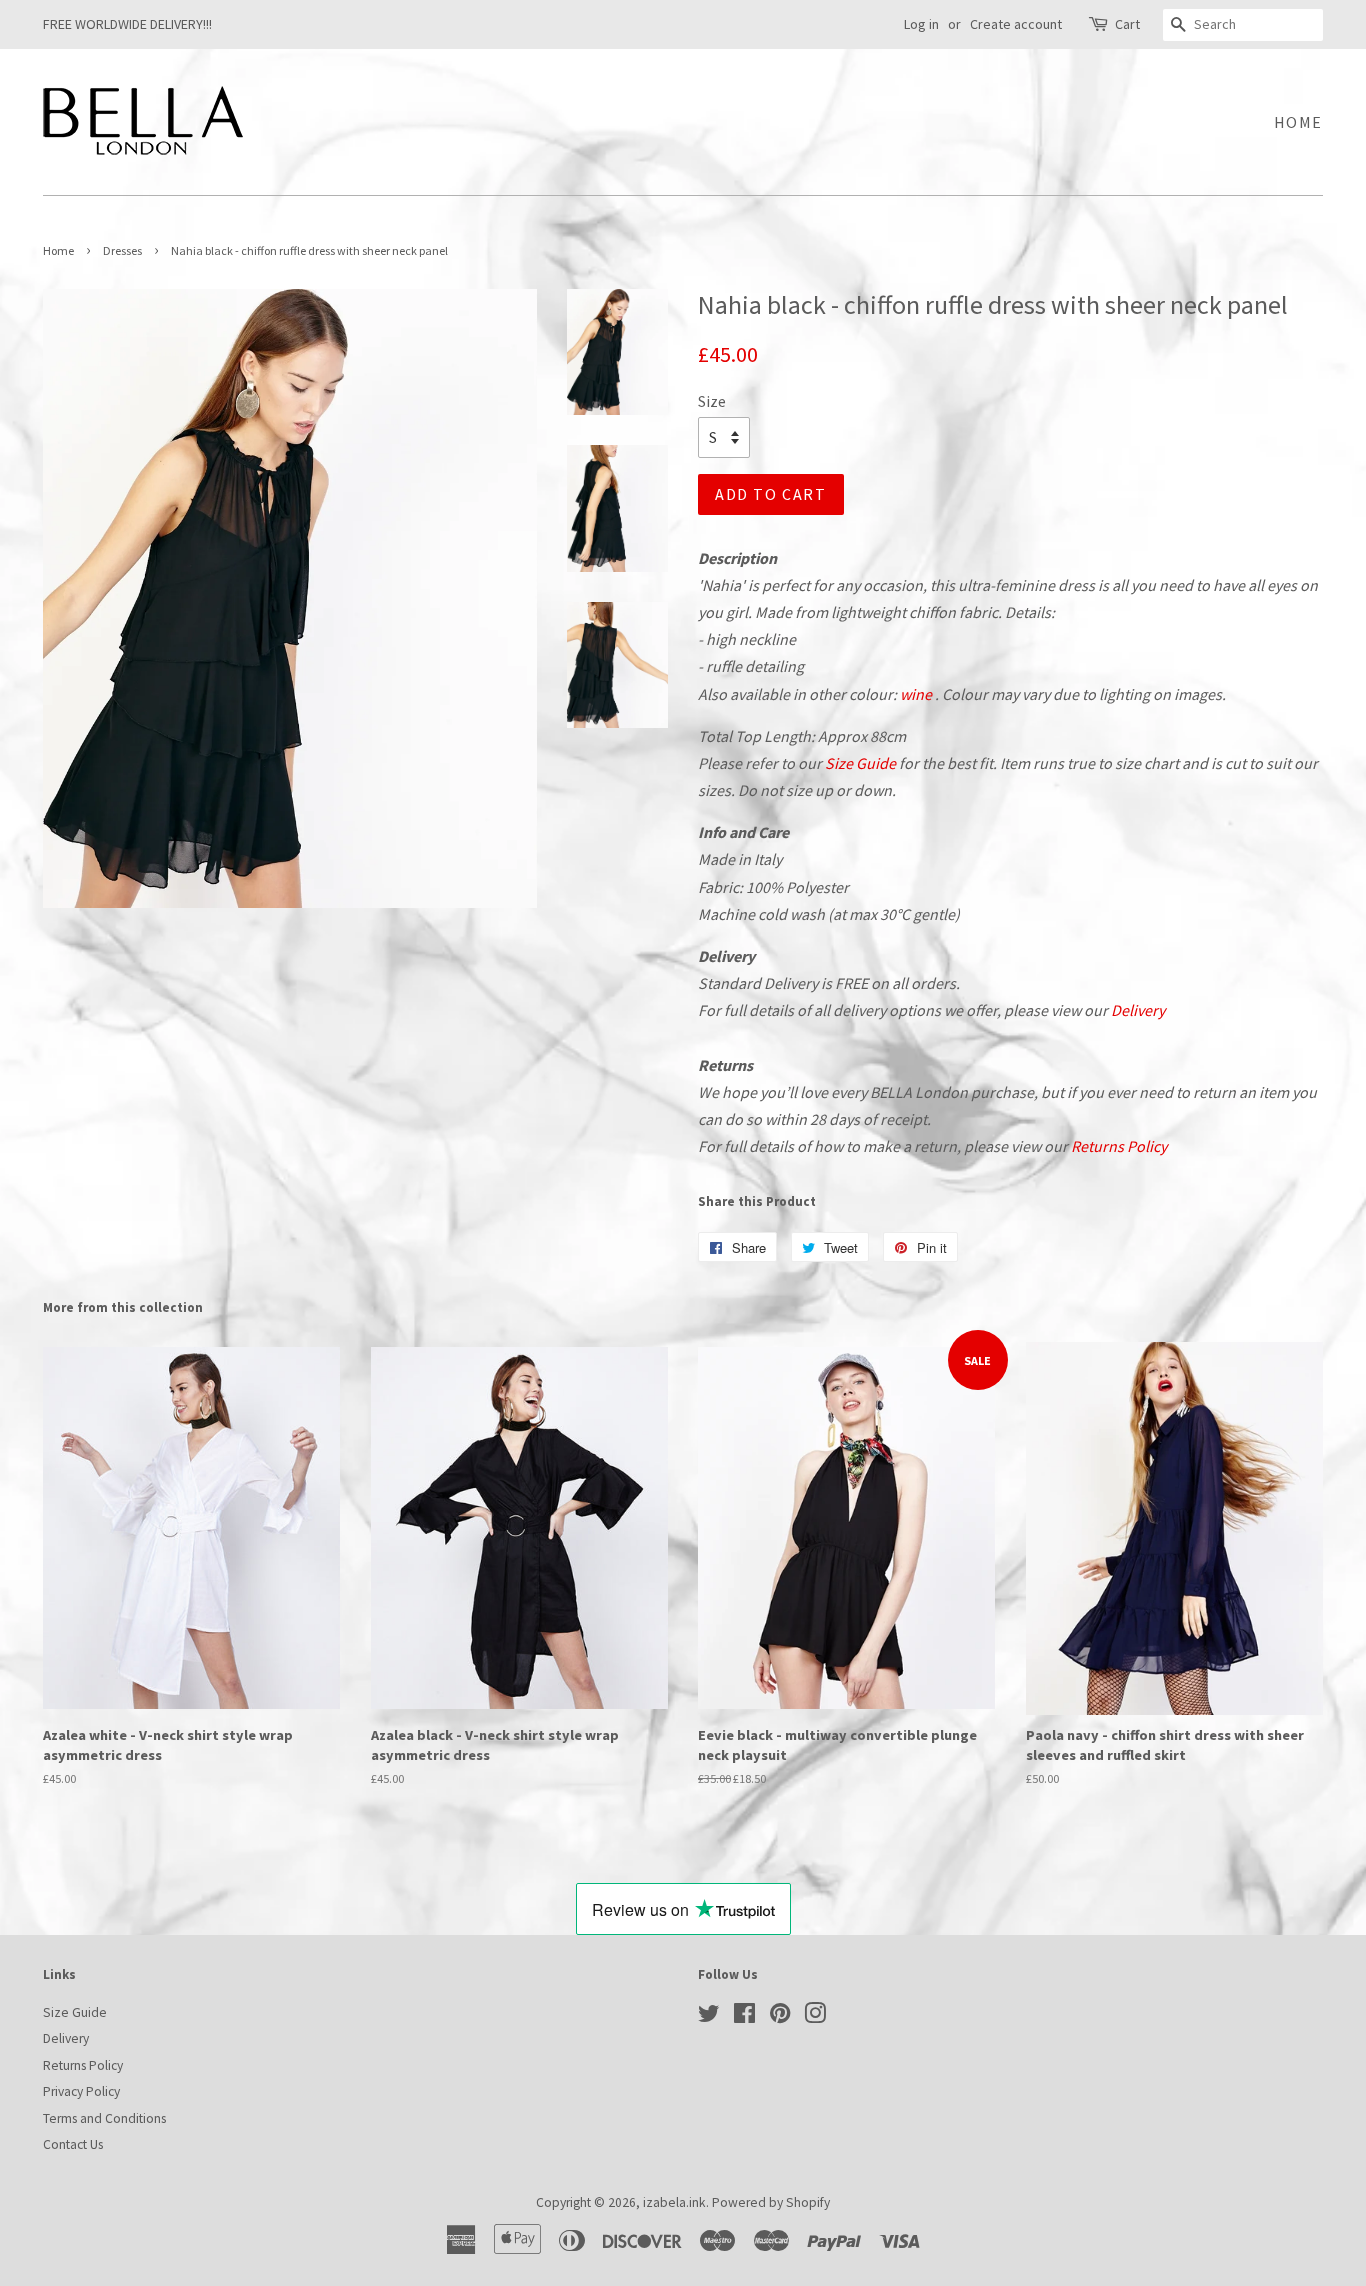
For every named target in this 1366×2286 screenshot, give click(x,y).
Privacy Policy (81, 2091)
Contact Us (73, 2144)
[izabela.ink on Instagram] (815, 2017)
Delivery (1138, 1010)
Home (1298, 122)
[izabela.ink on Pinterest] (780, 2017)
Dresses (122, 250)
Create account (1016, 24)
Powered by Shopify (771, 2202)
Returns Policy (1119, 1146)
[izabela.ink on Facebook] (744, 2017)
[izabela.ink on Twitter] (709, 2017)
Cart (1127, 24)
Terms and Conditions (104, 2118)
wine (916, 694)
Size (712, 401)
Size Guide (860, 763)
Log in (921, 24)
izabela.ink (674, 2202)
